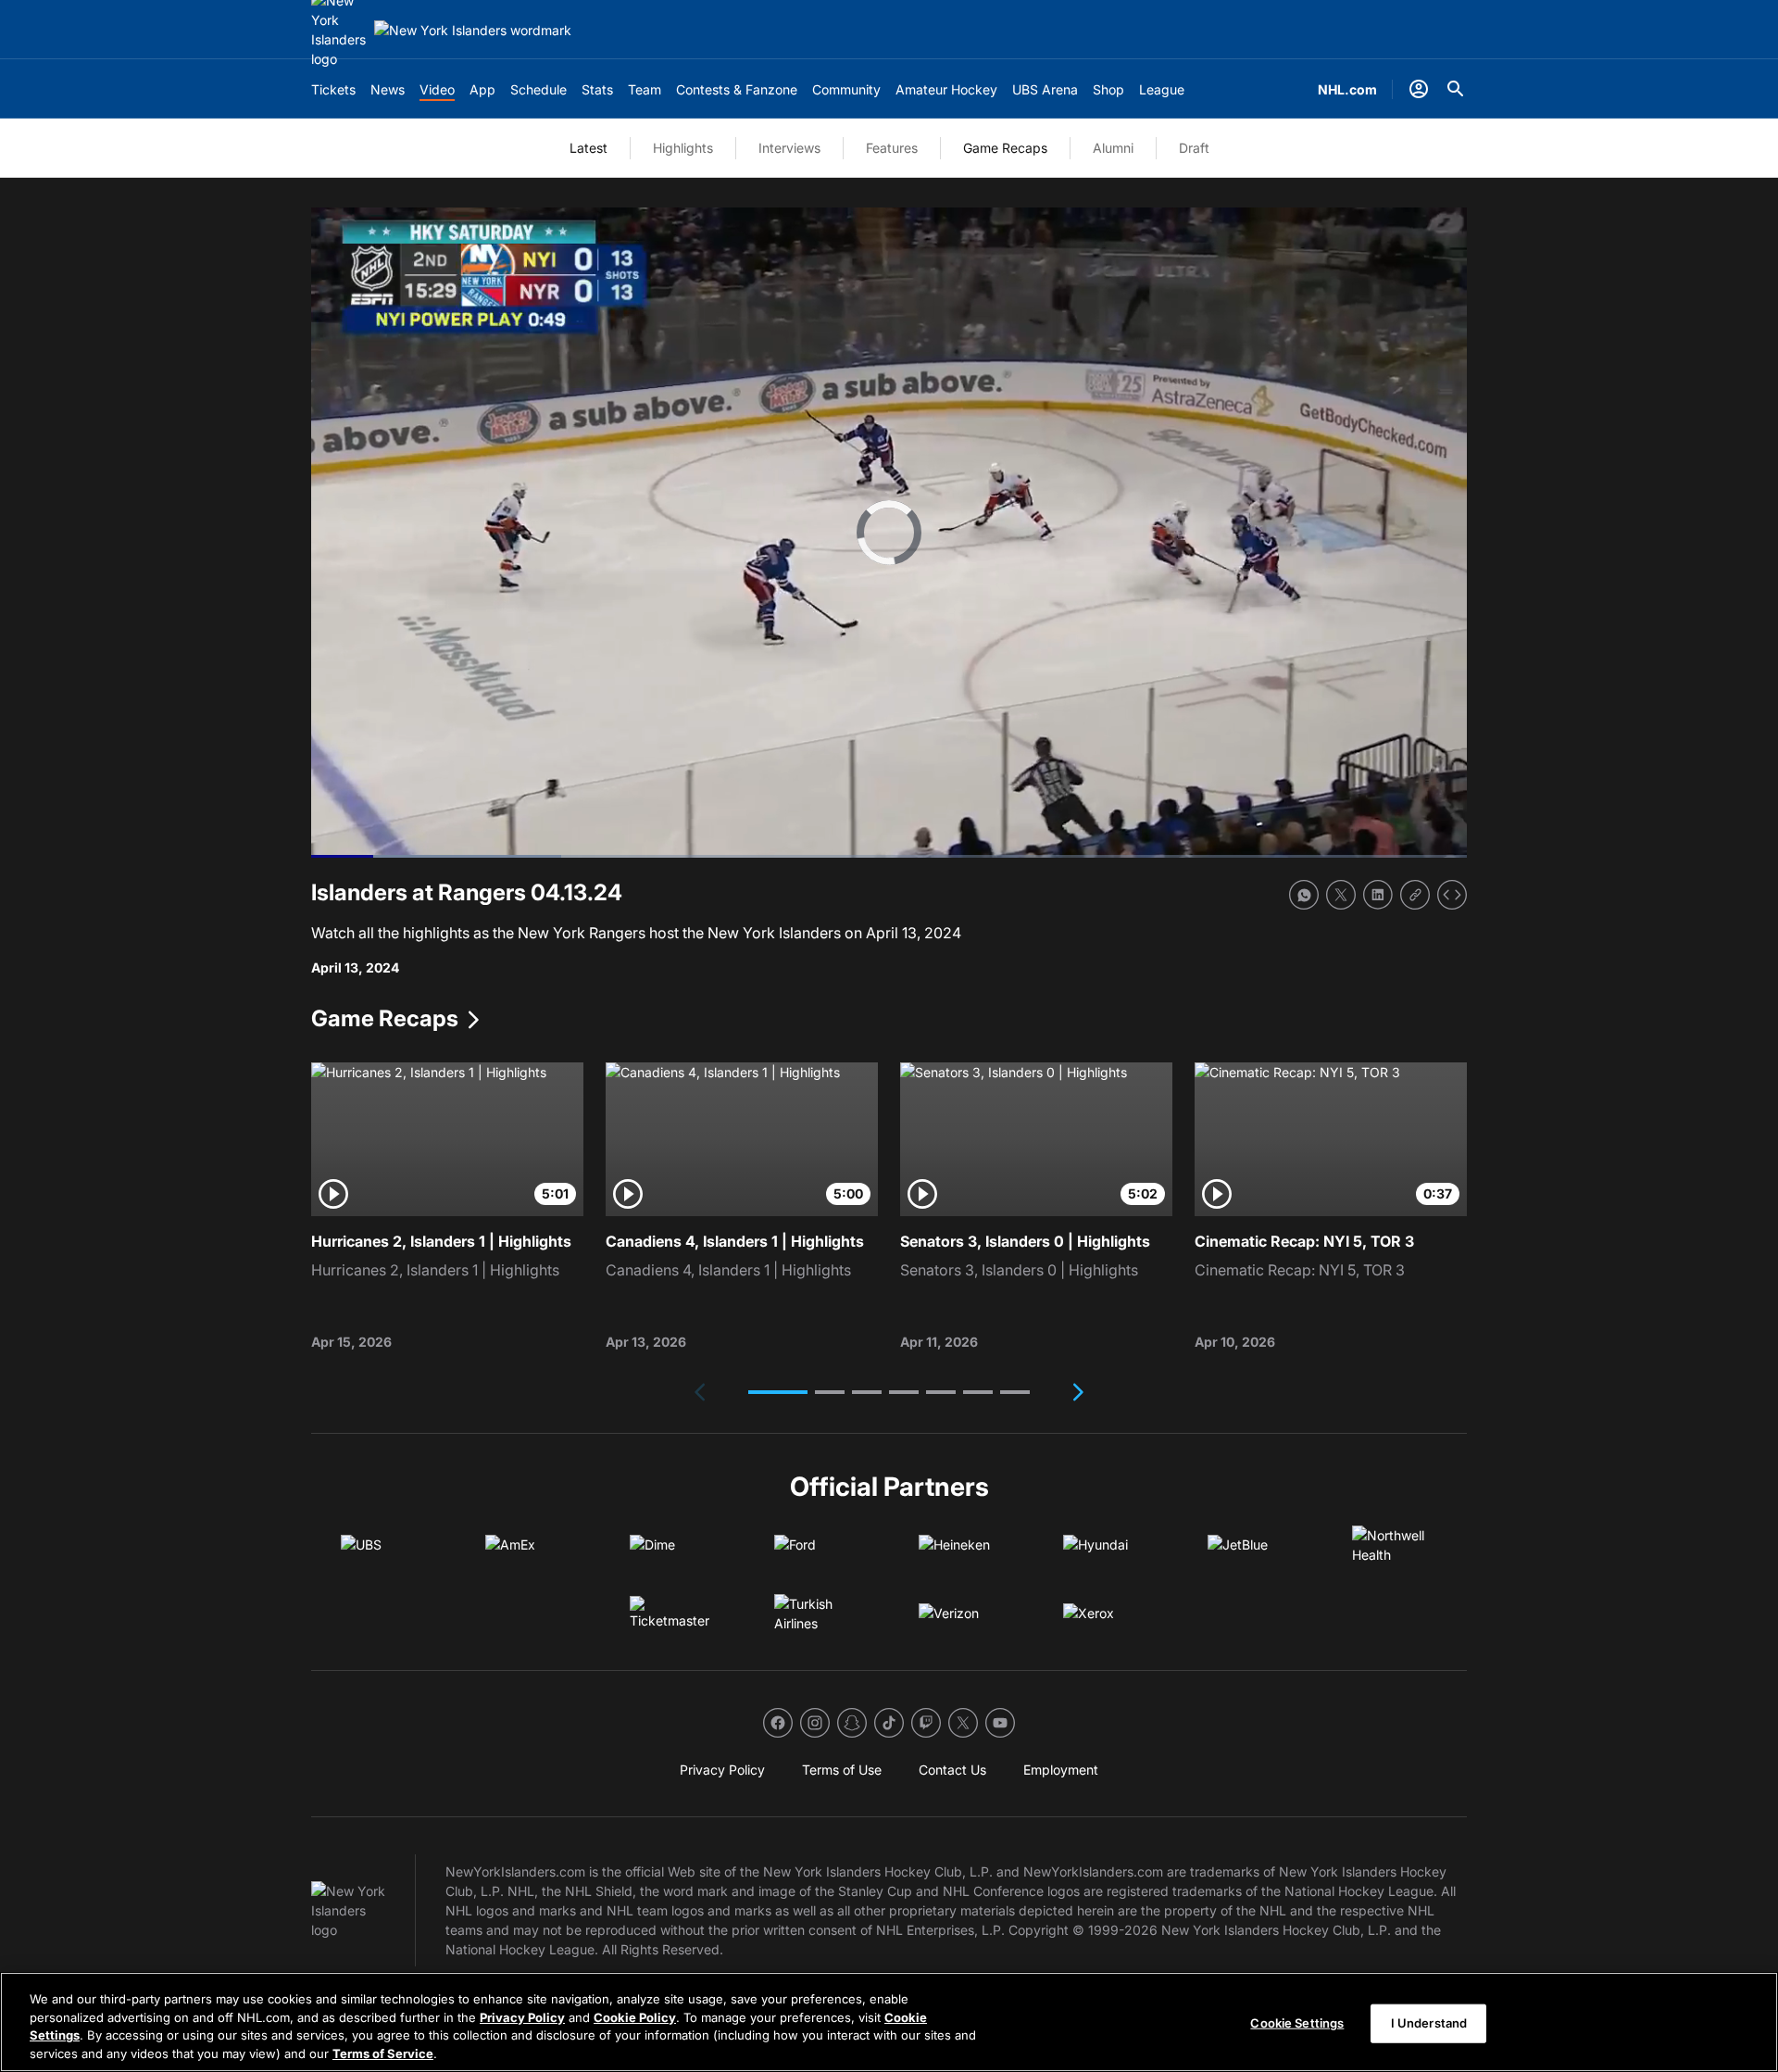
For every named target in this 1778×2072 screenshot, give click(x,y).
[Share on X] (1341, 895)
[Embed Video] (1452, 895)
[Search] (1456, 89)
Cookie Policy (635, 2016)
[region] (889, 2022)
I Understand (1429, 2023)
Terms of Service (383, 2053)
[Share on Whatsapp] (1304, 895)
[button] (778, 1392)
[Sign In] (1419, 89)
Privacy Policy (522, 2016)
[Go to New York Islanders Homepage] (473, 30)
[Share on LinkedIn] (1378, 895)
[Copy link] (1415, 895)
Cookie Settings (1297, 2023)
